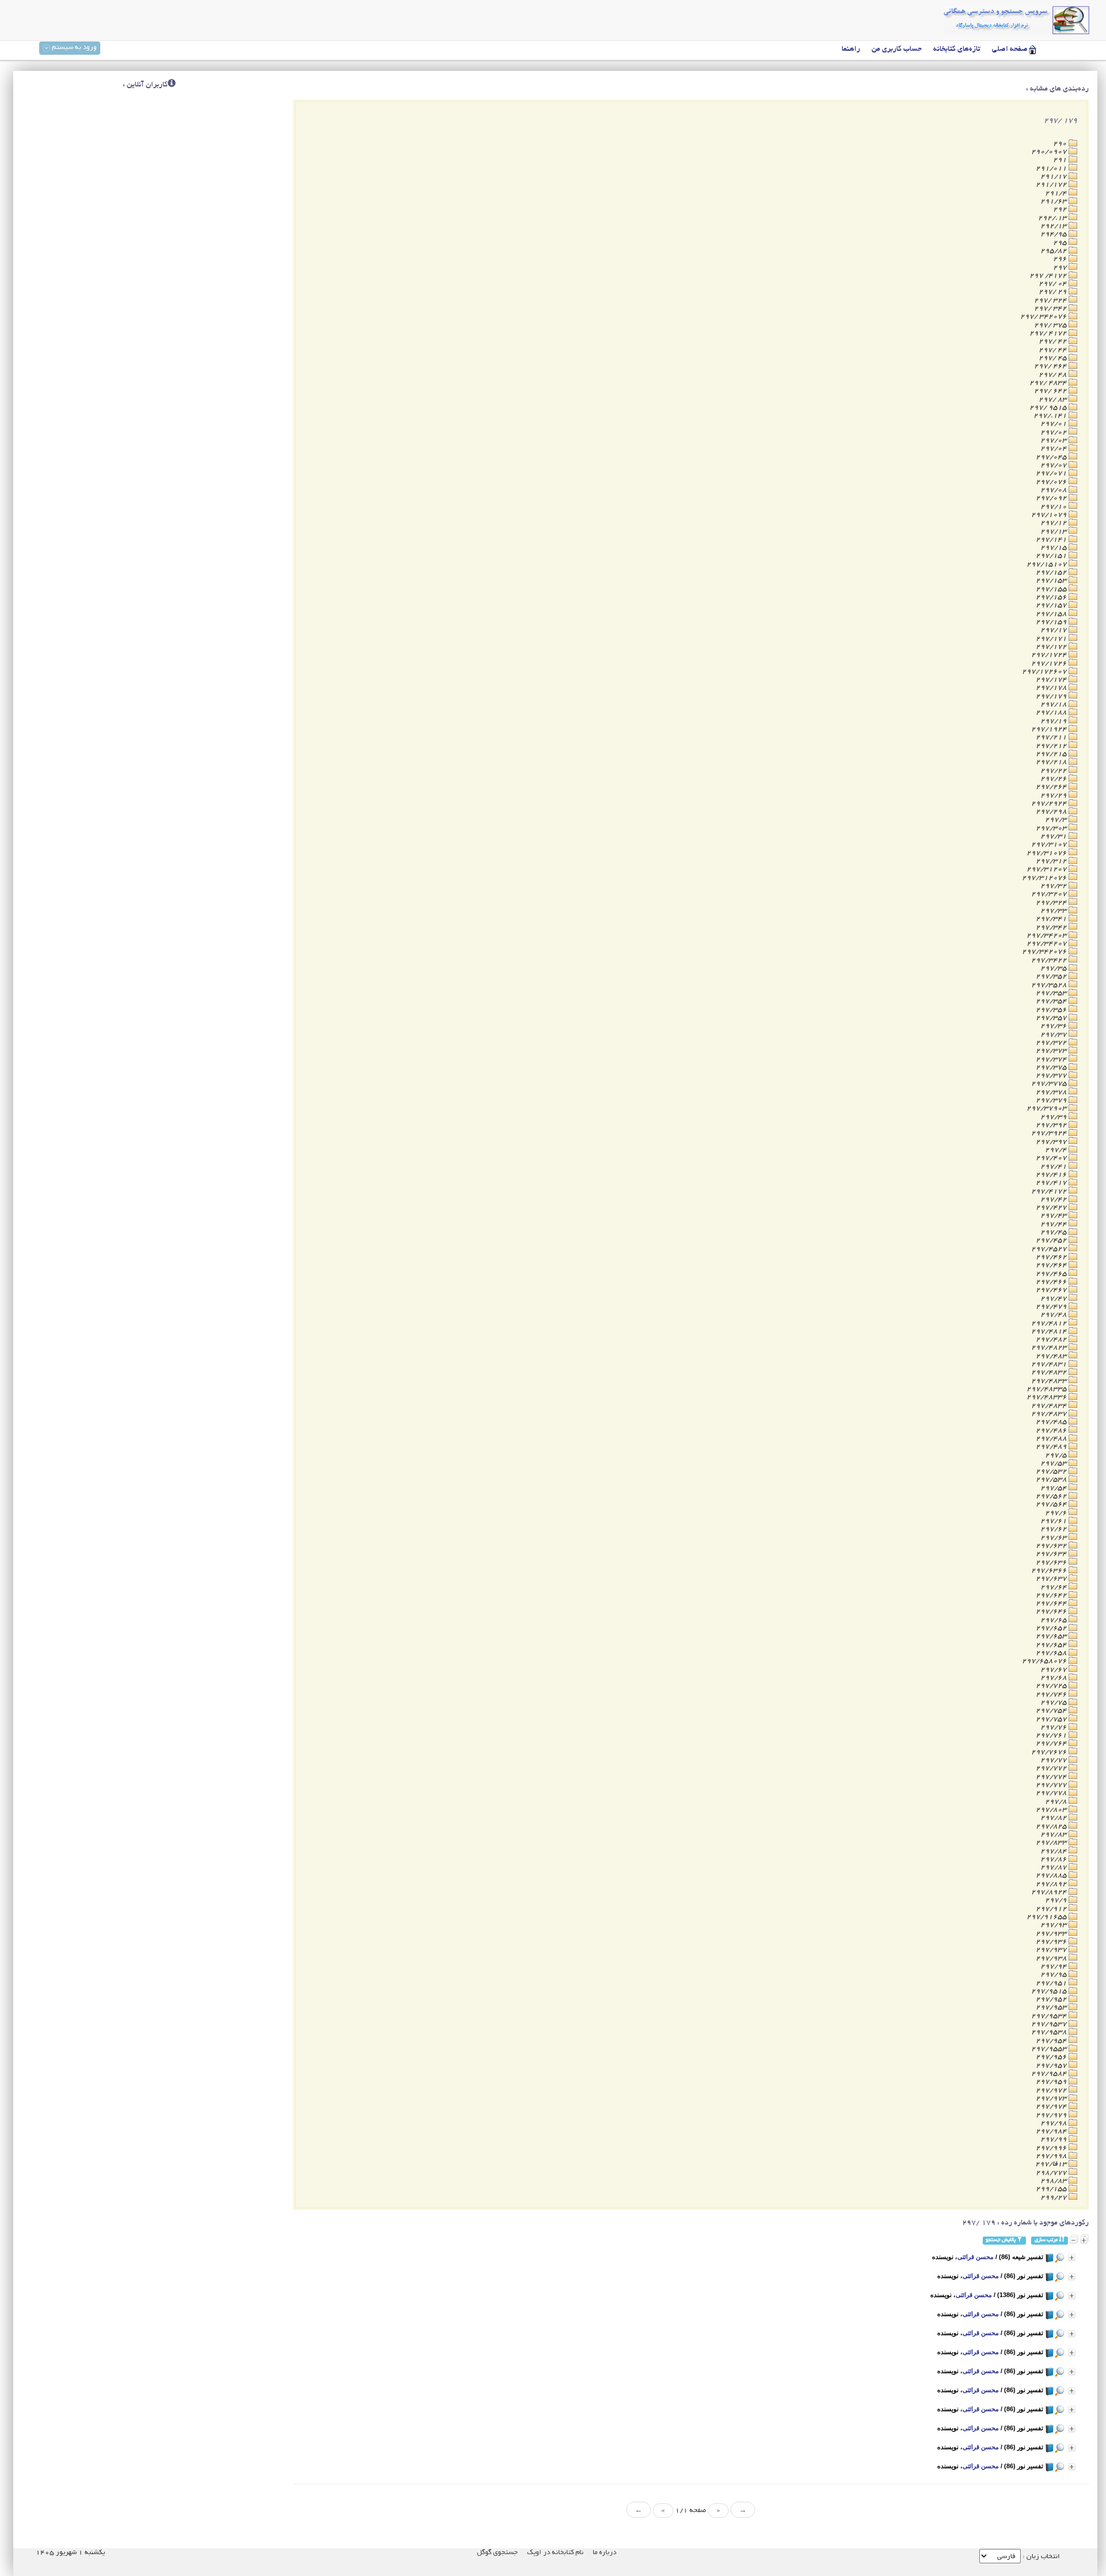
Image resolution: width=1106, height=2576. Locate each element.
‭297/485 (1052, 1422)
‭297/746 (1052, 1695)
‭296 (1061, 259)
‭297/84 (1054, 1851)
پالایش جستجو (1001, 2240)
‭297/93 (1054, 1925)
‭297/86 (1054, 1859)
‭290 (1061, 144)
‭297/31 (1054, 836)
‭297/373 (1052, 1051)
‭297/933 (1052, 1934)
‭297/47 (1054, 1299)
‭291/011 (1052, 169)
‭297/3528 (1050, 985)
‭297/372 (1052, 1043)
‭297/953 (1052, 2007)
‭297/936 (1052, 1942)
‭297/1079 (1050, 515)
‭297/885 (1052, 1876)
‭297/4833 (1050, 1381)
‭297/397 (1052, 1142)
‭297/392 (1052, 1125)
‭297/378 (1052, 1092)
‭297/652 (1052, 1628)
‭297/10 (1054, 507)
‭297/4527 (1050, 1249)
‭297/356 (1052, 1010)
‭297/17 (1054, 630)
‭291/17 (1054, 177)
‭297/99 (1054, 2139)
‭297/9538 (1050, 2032)
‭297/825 (1052, 1827)
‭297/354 (1052, 1001)
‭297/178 (1052, 688)
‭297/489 (1052, 1447)
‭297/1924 (1050, 729)
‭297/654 (1052, 1645)
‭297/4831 (1050, 1364)
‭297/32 (1054, 886)
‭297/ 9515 (1049, 408)
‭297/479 (1052, 1307)
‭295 (1061, 243)
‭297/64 (1054, 1587)
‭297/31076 (1048, 853)
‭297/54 (1054, 1488)
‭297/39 (1054, 1117)
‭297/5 (1057, 1455)
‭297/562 (1052, 1496)
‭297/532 (1052, 1472)
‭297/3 (1057, 820)
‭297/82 (1054, 1818)
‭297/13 (1054, 532)
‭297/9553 (1050, 2049)
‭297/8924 (1050, 1892)
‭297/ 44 (1054, 350)
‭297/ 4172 (1049, 333)
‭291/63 (1054, 201)
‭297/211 (1052, 737)
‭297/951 (1052, 1983)
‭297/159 (1052, 622)
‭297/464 (1052, 1265)
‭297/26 (1054, 779)
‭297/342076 (1045, 952)
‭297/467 (1052, 1290)
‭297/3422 (1050, 960)
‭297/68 (1054, 1678)
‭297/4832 (1050, 1372)
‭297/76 (1054, 1727)
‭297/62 (1054, 1529)
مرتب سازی (1047, 2240)
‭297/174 (1052, 680)
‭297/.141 (1051, 416)
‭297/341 (1052, 919)
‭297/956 (1052, 2057)
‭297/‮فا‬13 (1052, 2164)
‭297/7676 (1050, 1752)
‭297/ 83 (1054, 400)
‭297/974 (1052, 2107)
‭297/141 (1052, 540)
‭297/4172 (1050, 1191)
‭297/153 (1052, 581)
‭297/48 (1054, 1315)
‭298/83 (1054, 2181)
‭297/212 (1052, 746)
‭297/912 (1052, 1909)
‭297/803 (1052, 1810)
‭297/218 (1052, 762)
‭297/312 (1052, 861)
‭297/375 (1052, 1068)
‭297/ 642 (1051, 391)
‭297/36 (1054, 1026)
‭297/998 (1052, 2156)
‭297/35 (1054, 968)
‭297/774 (1052, 1777)
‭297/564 (1052, 1504)
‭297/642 (1052, 1595)
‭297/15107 (1048, 564)
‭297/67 (1054, 1670)
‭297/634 (1052, 1554)
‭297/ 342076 (1044, 317)
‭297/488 (1052, 1439)
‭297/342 (1052, 928)
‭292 (1061, 209)
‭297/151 (1052, 556)
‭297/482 (1052, 1340)
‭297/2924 (1050, 804)
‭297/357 (1052, 1018)
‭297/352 (1052, 977)
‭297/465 (1052, 1274)
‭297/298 (1052, 812)
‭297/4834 (1050, 1406)
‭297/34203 (1048, 936)
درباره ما (605, 2553)
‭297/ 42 (1054, 341)
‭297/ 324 (1051, 301)
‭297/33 (1054, 911)
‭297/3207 (1050, 894)
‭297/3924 (1050, 1133)
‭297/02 (1054, 433)
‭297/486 (1052, 1431)
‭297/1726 (1050, 664)
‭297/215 (1052, 754)
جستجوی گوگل (497, 2553)
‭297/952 (1052, 1999)
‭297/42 (1054, 1200)
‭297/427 (1052, 1208)
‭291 (1061, 160)
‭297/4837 (1050, 1414)
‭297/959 (1052, 2082)
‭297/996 (1052, 2148)
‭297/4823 (1050, 1348)
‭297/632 (1052, 1546)
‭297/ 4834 (1049, 383)
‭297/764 (1052, 1744)
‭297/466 (1052, 1282)
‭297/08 (1054, 490)
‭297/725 (1052, 1686)
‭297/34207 (1048, 944)
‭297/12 (1054, 523)
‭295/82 (1054, 251)
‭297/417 (1052, 1183)
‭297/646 (1052, 1612)
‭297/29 (1054, 796)
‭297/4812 (1050, 1323)
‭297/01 (1054, 424)
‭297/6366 (1050, 1571)
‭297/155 (1052, 589)
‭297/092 (1052, 498)
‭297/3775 (1050, 1084)
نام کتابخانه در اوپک (555, 2553)
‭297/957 (1052, 2066)
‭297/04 (1054, 449)
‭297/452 (1052, 1240)
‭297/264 (1052, 787)
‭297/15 (1054, 548)
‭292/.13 (1053, 218)
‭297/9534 (1050, 2016)
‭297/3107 (1050, 845)
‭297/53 (1054, 1463)
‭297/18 (1054, 705)
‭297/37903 (1048, 1108)
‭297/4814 (1050, 1332)
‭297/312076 (1045, 878)
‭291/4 (1057, 193)
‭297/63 (1054, 1538)
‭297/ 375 (1051, 325)
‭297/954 (1052, 2041)
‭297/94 (1054, 1967)
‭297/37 (1054, 1035)
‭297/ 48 (1054, 375)
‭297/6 (1057, 1513)
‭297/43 (1054, 1216)
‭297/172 (1052, 647)
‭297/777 (1052, 1785)
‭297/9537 (1050, 2024)
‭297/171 (1052, 639)
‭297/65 (1054, 1620)
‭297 (1061, 268)
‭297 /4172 (1049, 276)
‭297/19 (1054, 721)
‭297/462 (1052, 1257)
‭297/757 (1052, 1719)
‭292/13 (1054, 226)
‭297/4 (1057, 1150)
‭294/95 (1054, 234)
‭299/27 (1054, 2198)
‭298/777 (1052, 2173)
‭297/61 (1054, 1521)
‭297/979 (1052, 2115)
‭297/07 (1054, 465)
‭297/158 (1052, 614)
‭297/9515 (1050, 1991)
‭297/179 (1052, 696)
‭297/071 (1052, 473)
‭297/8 (1057, 1802)
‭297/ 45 (1054, 358)
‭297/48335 (1048, 1389)
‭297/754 (1052, 1711)
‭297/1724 (1050, 655)
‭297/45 (1054, 1232)
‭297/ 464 (1051, 366)
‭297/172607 (1045, 672)
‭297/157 (1052, 605)
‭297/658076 (1045, 1661)
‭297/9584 (1050, 2074)
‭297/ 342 (1051, 309)
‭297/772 (1052, 1768)
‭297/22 (1054, 771)
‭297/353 (1052, 993)
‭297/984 (1052, 2131)
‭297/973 (1052, 2099)
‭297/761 (1052, 1735)
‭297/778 (1052, 1793)
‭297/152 (1052, 573)
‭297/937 (1052, 1950)
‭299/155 (1052, 2189)
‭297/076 (1052, 482)
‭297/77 (1054, 1760)
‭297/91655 (1048, 1917)
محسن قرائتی (976, 2257)
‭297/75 (1054, 1703)
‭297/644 (1052, 1604)
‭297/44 (1054, 1224)
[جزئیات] (1072, 2258)
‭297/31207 (1048, 869)
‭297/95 (1054, 1975)
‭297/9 (1057, 1900)
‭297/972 (1052, 2090)
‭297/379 (1052, 1100)
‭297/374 (1052, 1060)
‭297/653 (1052, 1636)
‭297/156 (1052, 597)
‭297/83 (1054, 1835)
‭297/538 (1052, 1480)
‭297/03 (1054, 441)
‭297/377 (1052, 1076)
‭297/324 (1052, 903)
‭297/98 (1054, 2123)
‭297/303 (1052, 828)
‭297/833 (1052, 1843)
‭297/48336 (1048, 1397)
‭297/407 (1052, 1158)
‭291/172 (1052, 185)
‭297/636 (1052, 1563)
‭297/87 (1054, 1867)
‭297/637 (1052, 1579)
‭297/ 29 (1054, 292)
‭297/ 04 (1054, 284)
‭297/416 (1052, 1175)
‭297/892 (1052, 1884)
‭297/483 (1052, 1356)
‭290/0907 (1050, 152)
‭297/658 (1052, 1653)
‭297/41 (1054, 1167)
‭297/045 (1052, 457)
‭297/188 (1052, 713)
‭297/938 (1052, 1959)
